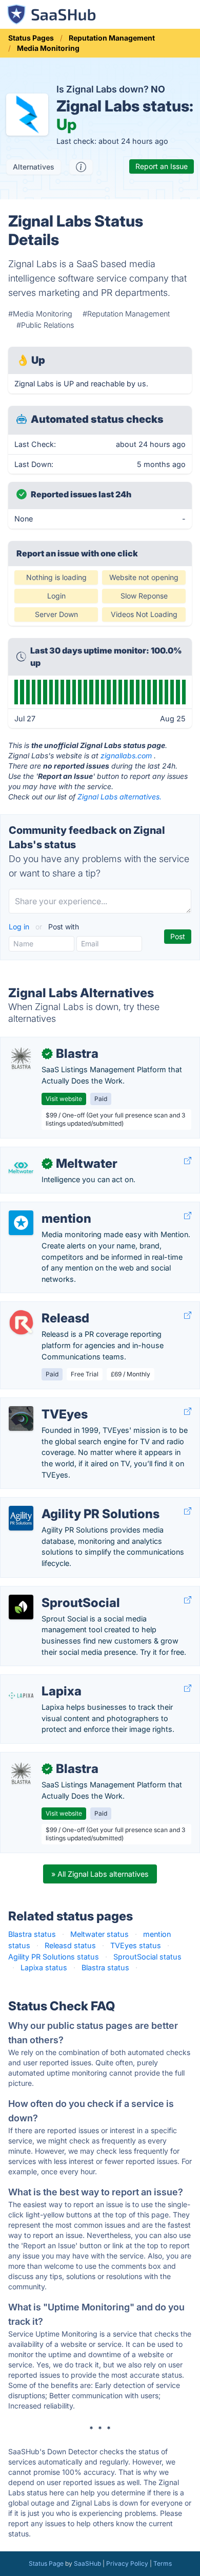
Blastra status (32, 1934)
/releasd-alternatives (44, 1307)
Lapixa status (44, 1967)
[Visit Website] (188, 1161)
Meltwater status (99, 1934)
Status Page (46, 2563)
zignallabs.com (126, 755)
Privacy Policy (127, 2563)
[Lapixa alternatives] (21, 1695)
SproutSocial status (147, 1957)
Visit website (64, 1099)
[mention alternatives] (21, 1223)
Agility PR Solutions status (54, 1957)
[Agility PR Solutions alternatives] (21, 1518)
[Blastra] (21, 1058)
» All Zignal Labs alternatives (100, 1874)
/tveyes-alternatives (43, 1403)
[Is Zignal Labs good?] (81, 167)
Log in (20, 927)
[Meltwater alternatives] (21, 1168)
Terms (163, 2563)
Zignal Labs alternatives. (119, 797)
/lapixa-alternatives (42, 1680)
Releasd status (70, 1945)
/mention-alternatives (45, 1208)
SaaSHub (87, 2563)
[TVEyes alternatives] (21, 1418)
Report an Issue (162, 166)
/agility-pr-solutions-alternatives (64, 1503)
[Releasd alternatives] (21, 1322)
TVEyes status (136, 1945)
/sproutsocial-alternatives (53, 1592)
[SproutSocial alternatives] (21, 1607)
